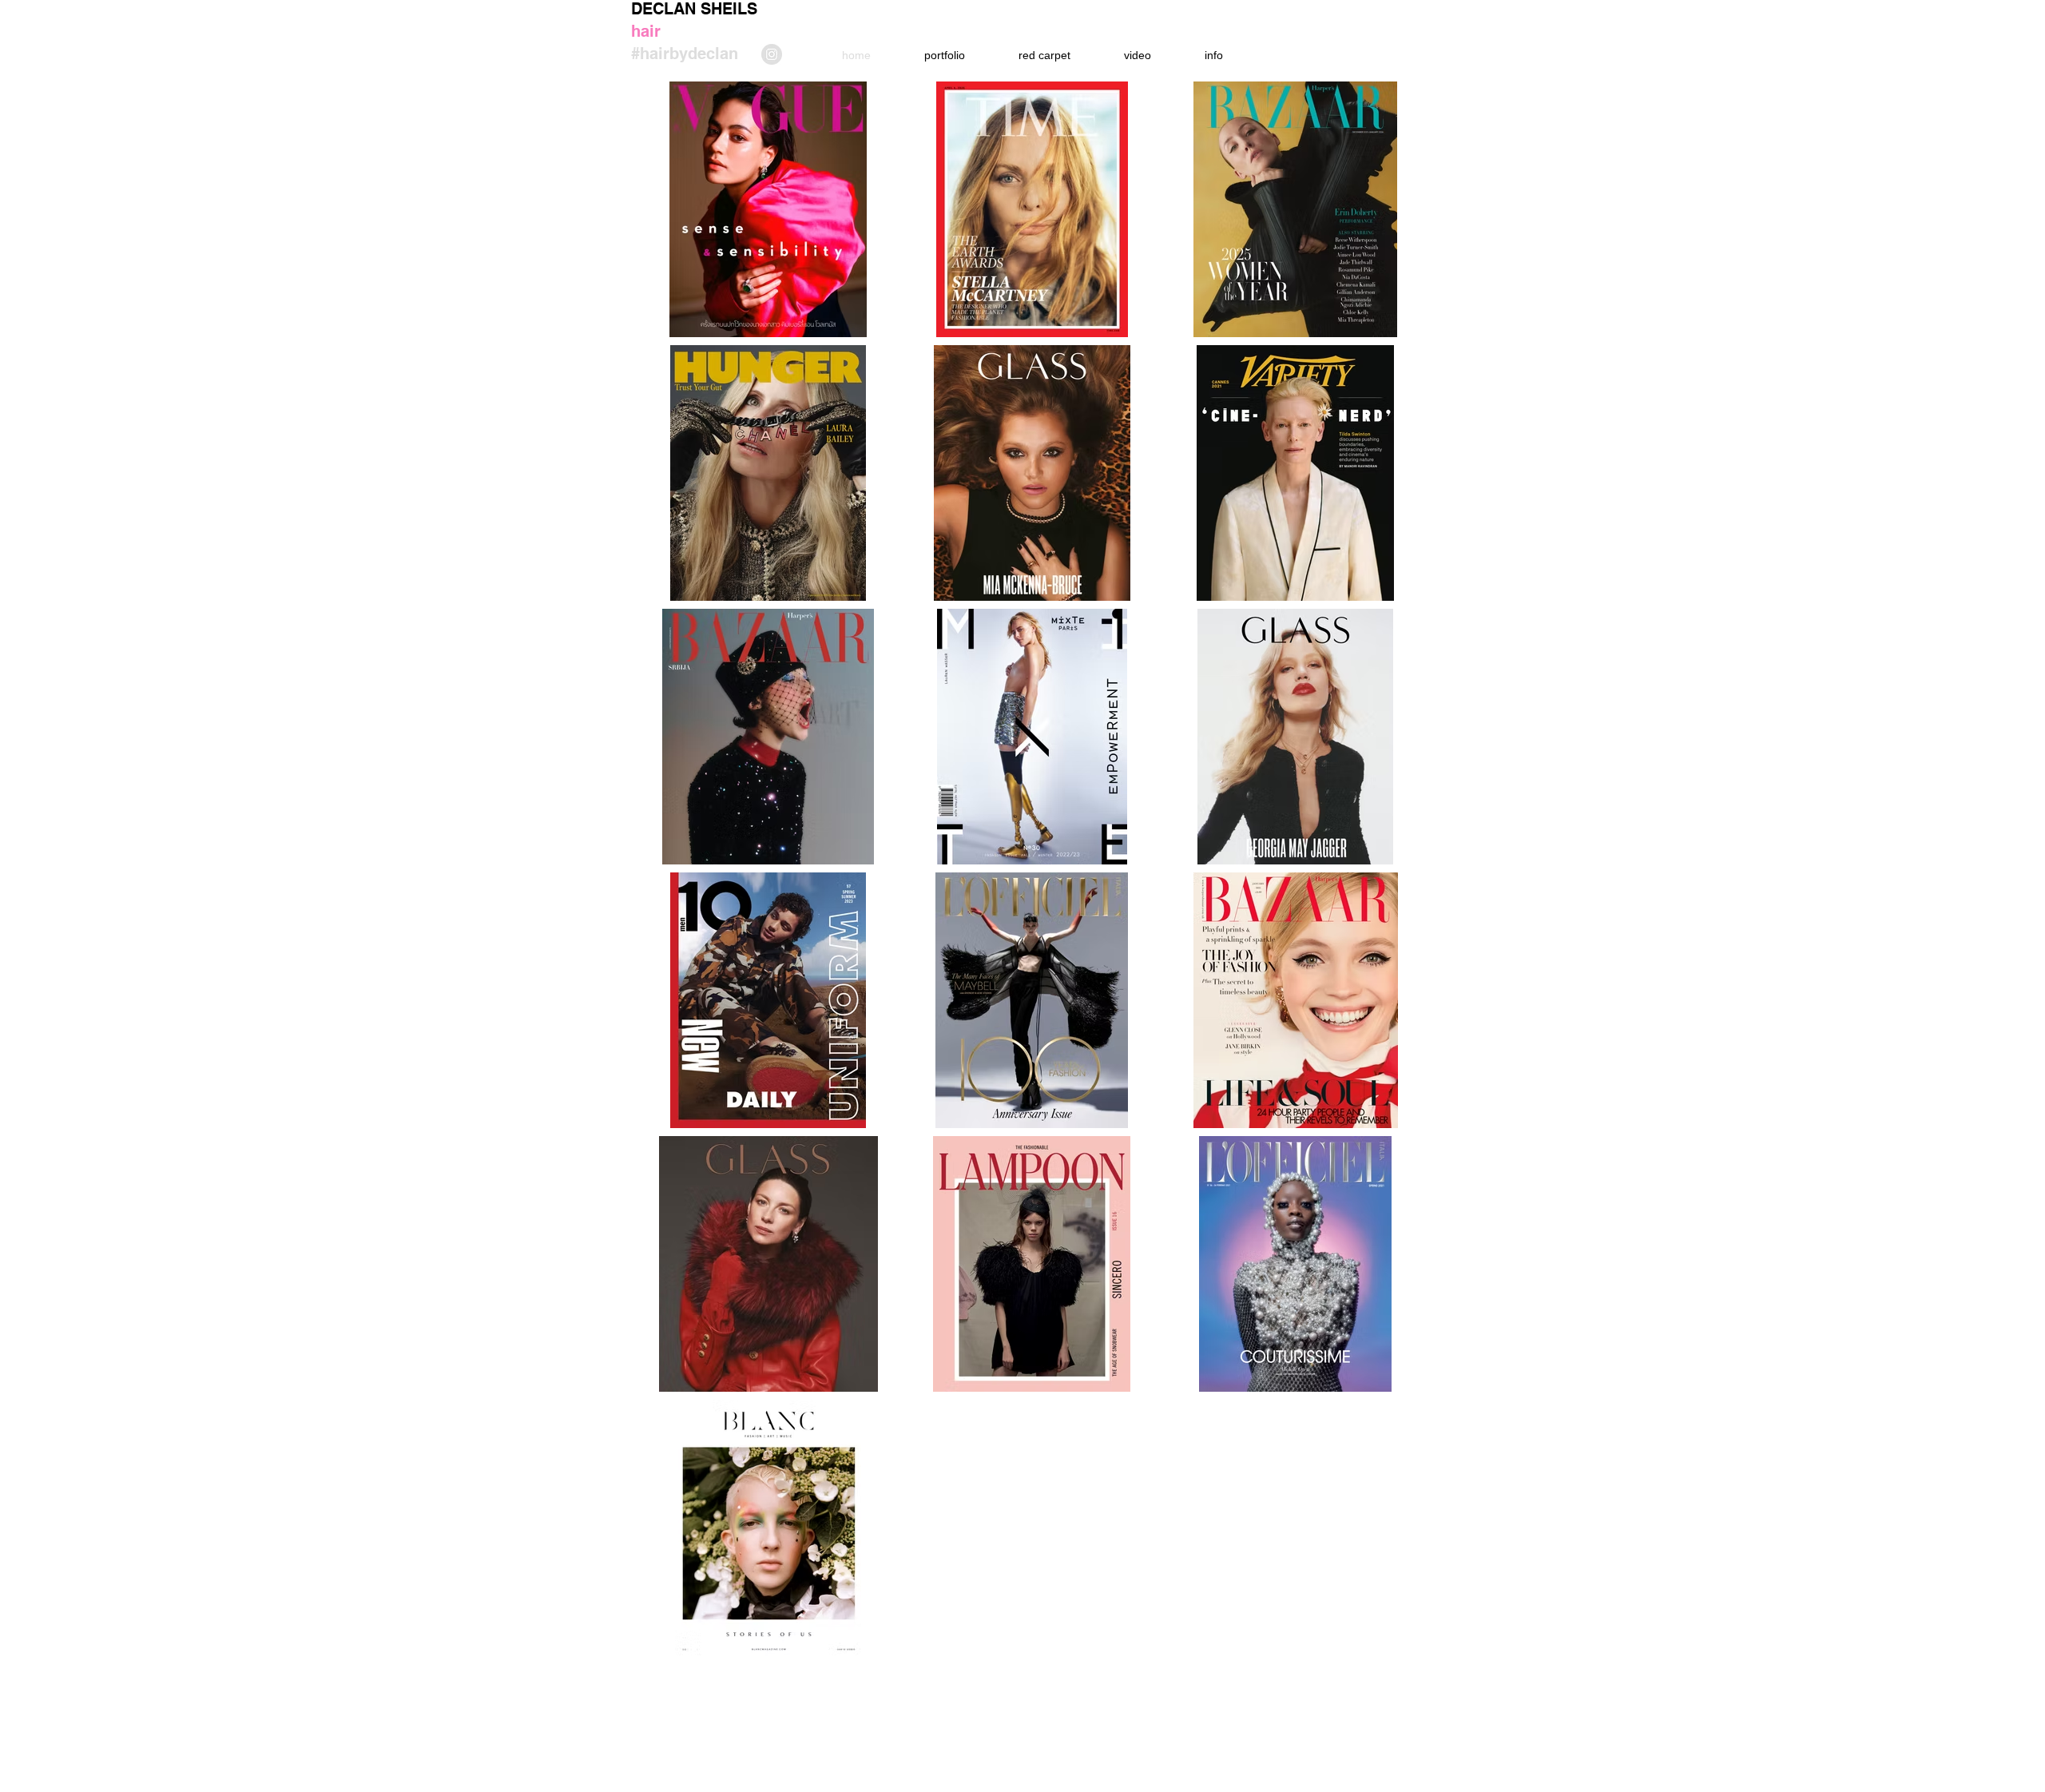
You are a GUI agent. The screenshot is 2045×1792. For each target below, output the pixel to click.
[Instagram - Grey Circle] (772, 54)
